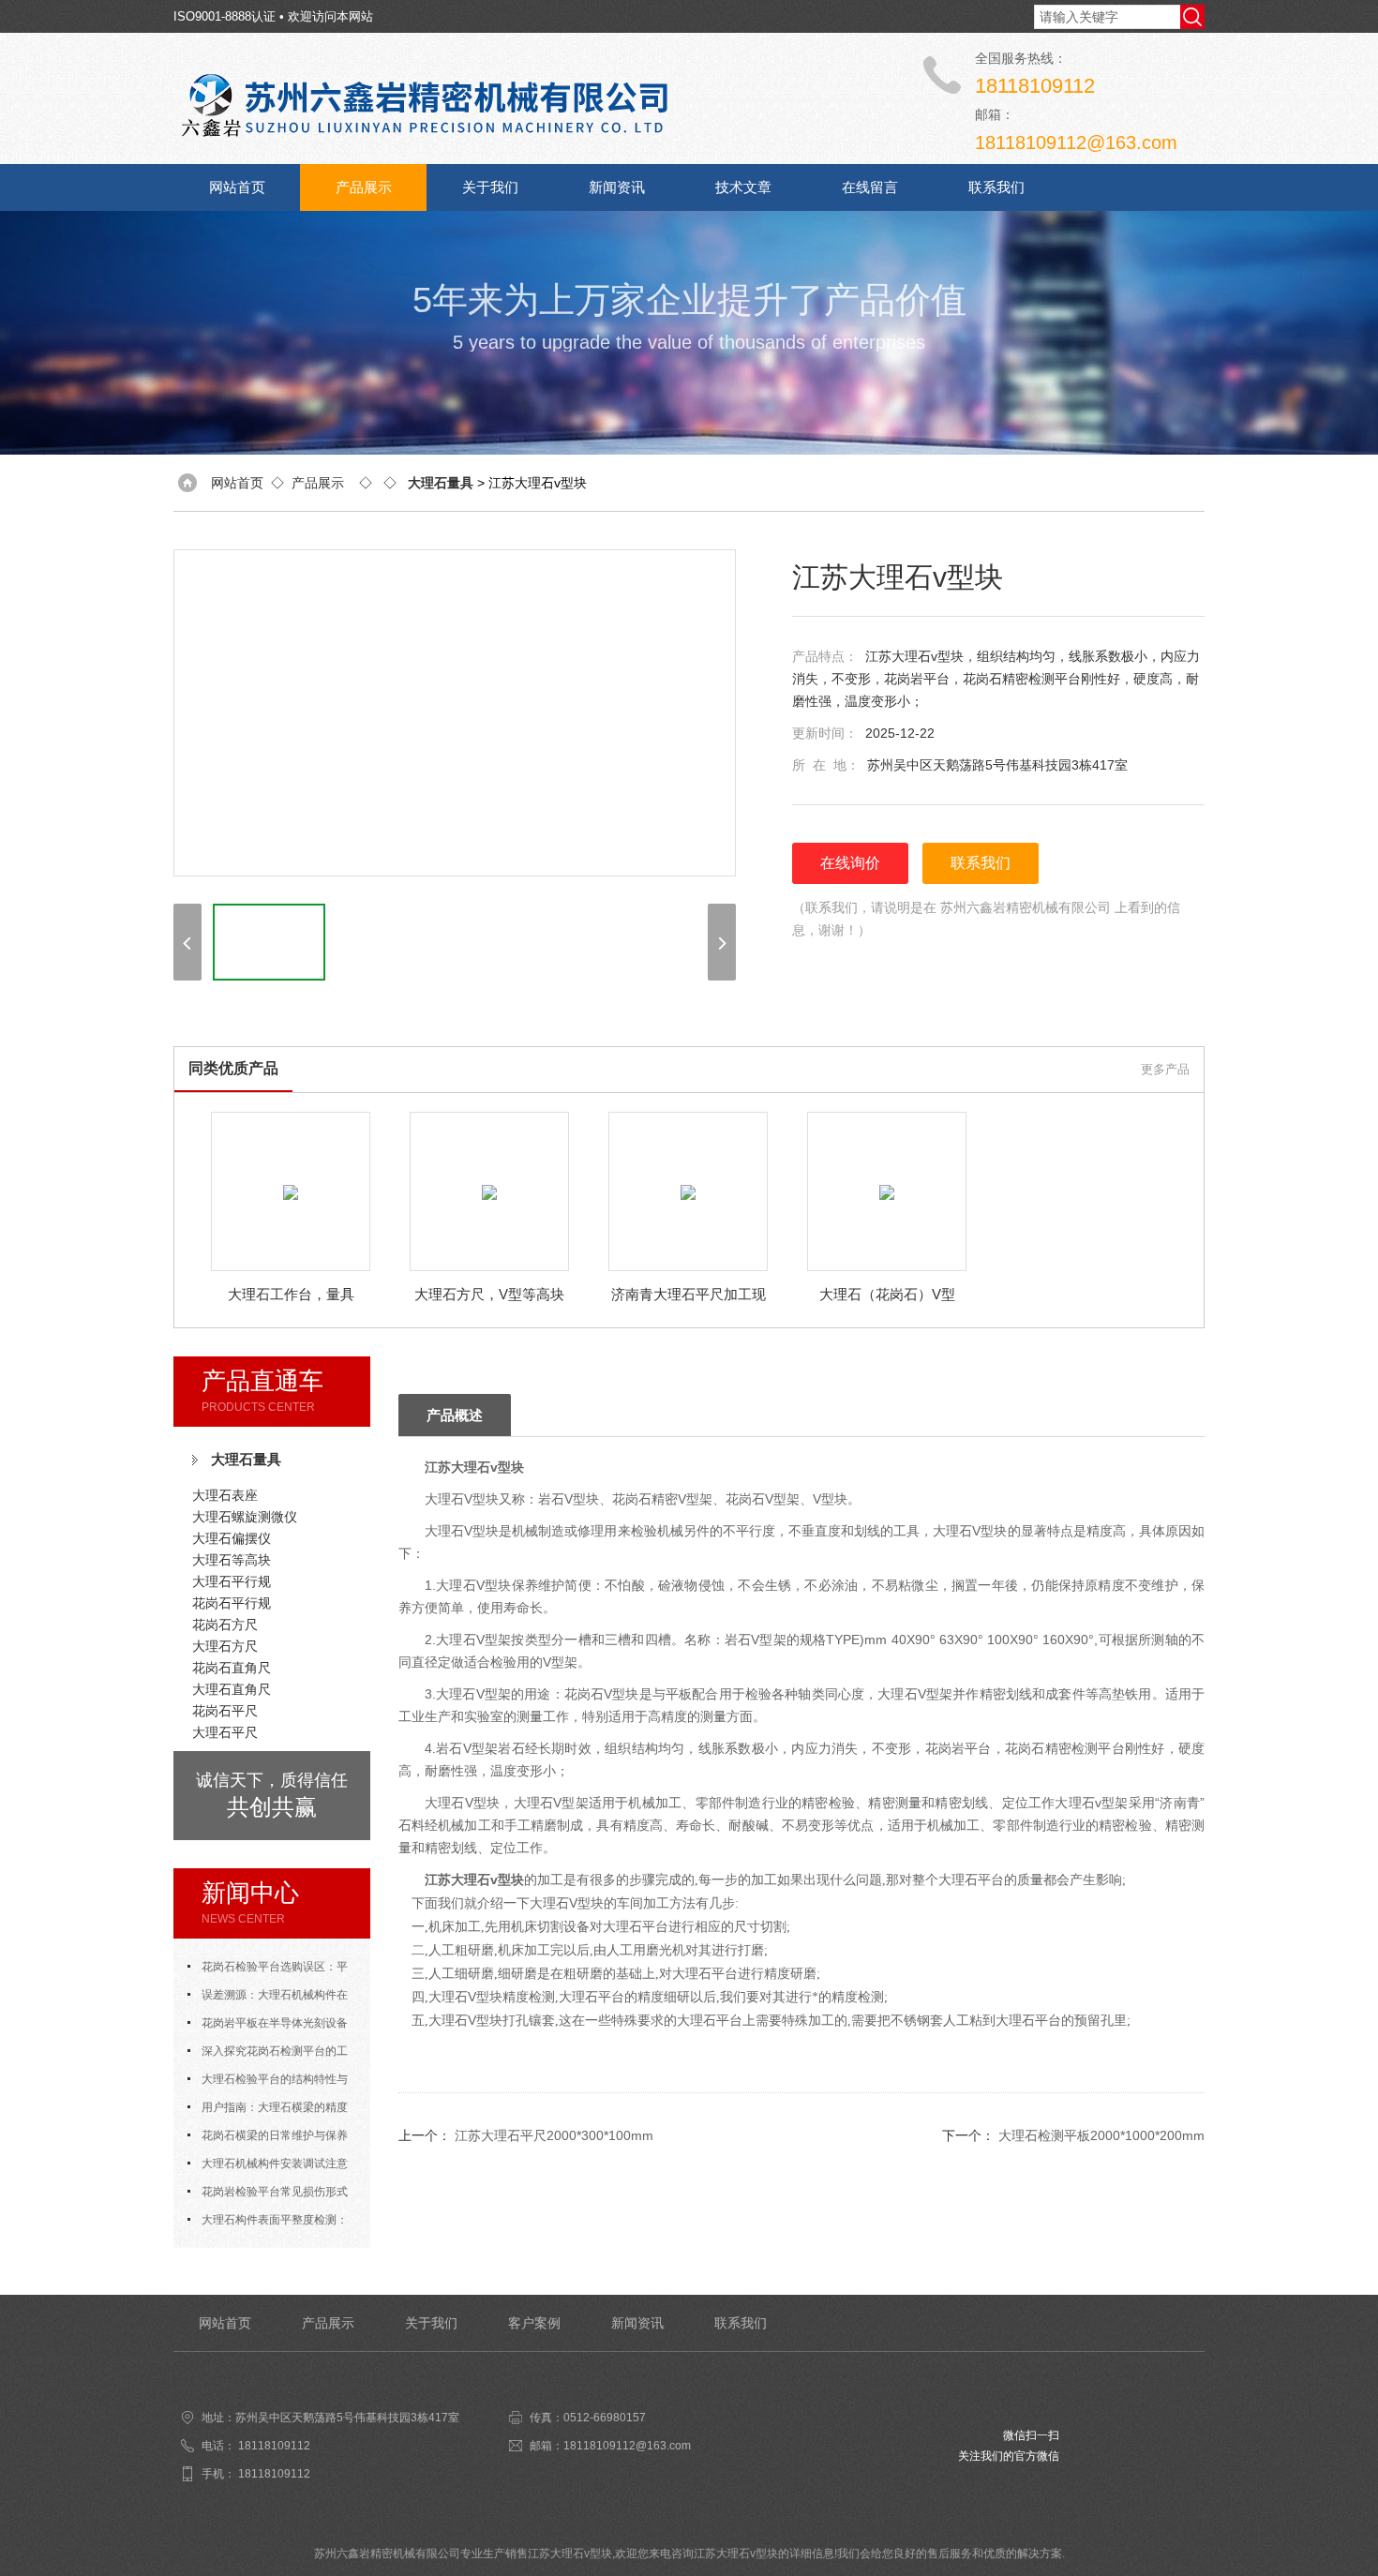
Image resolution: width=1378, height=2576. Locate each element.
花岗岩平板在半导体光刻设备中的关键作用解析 (268, 2027)
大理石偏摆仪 (232, 1538)
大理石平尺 (225, 1732)
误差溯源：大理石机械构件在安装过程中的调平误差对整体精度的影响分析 (272, 1999)
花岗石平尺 (225, 1711)
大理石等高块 (232, 1560)
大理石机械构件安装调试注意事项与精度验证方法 (268, 2167)
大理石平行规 (232, 1581)
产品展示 (364, 187)
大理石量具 (246, 1459)
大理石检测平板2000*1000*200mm (1101, 2135)
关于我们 (490, 187)
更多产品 (1165, 1069)
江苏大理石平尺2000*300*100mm (554, 2135)
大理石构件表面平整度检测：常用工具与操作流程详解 (268, 2224)
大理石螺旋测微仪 (245, 1517)
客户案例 (534, 2323)
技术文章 (743, 187)
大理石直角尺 (232, 1689)
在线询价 (850, 863)
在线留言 (870, 187)
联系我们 (996, 187)
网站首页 (237, 187)
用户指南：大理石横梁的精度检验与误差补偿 (268, 2111)
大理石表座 (225, 1495)
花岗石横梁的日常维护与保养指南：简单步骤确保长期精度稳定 (272, 2139)
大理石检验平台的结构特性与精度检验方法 (268, 2083)
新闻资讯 (617, 187)
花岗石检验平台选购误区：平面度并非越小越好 (268, 1970)
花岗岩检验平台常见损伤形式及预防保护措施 (268, 2195)
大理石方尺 (225, 1646)
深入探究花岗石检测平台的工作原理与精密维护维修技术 (268, 2055)
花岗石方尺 (225, 1625)
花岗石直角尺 (232, 1668)
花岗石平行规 (232, 1603)
